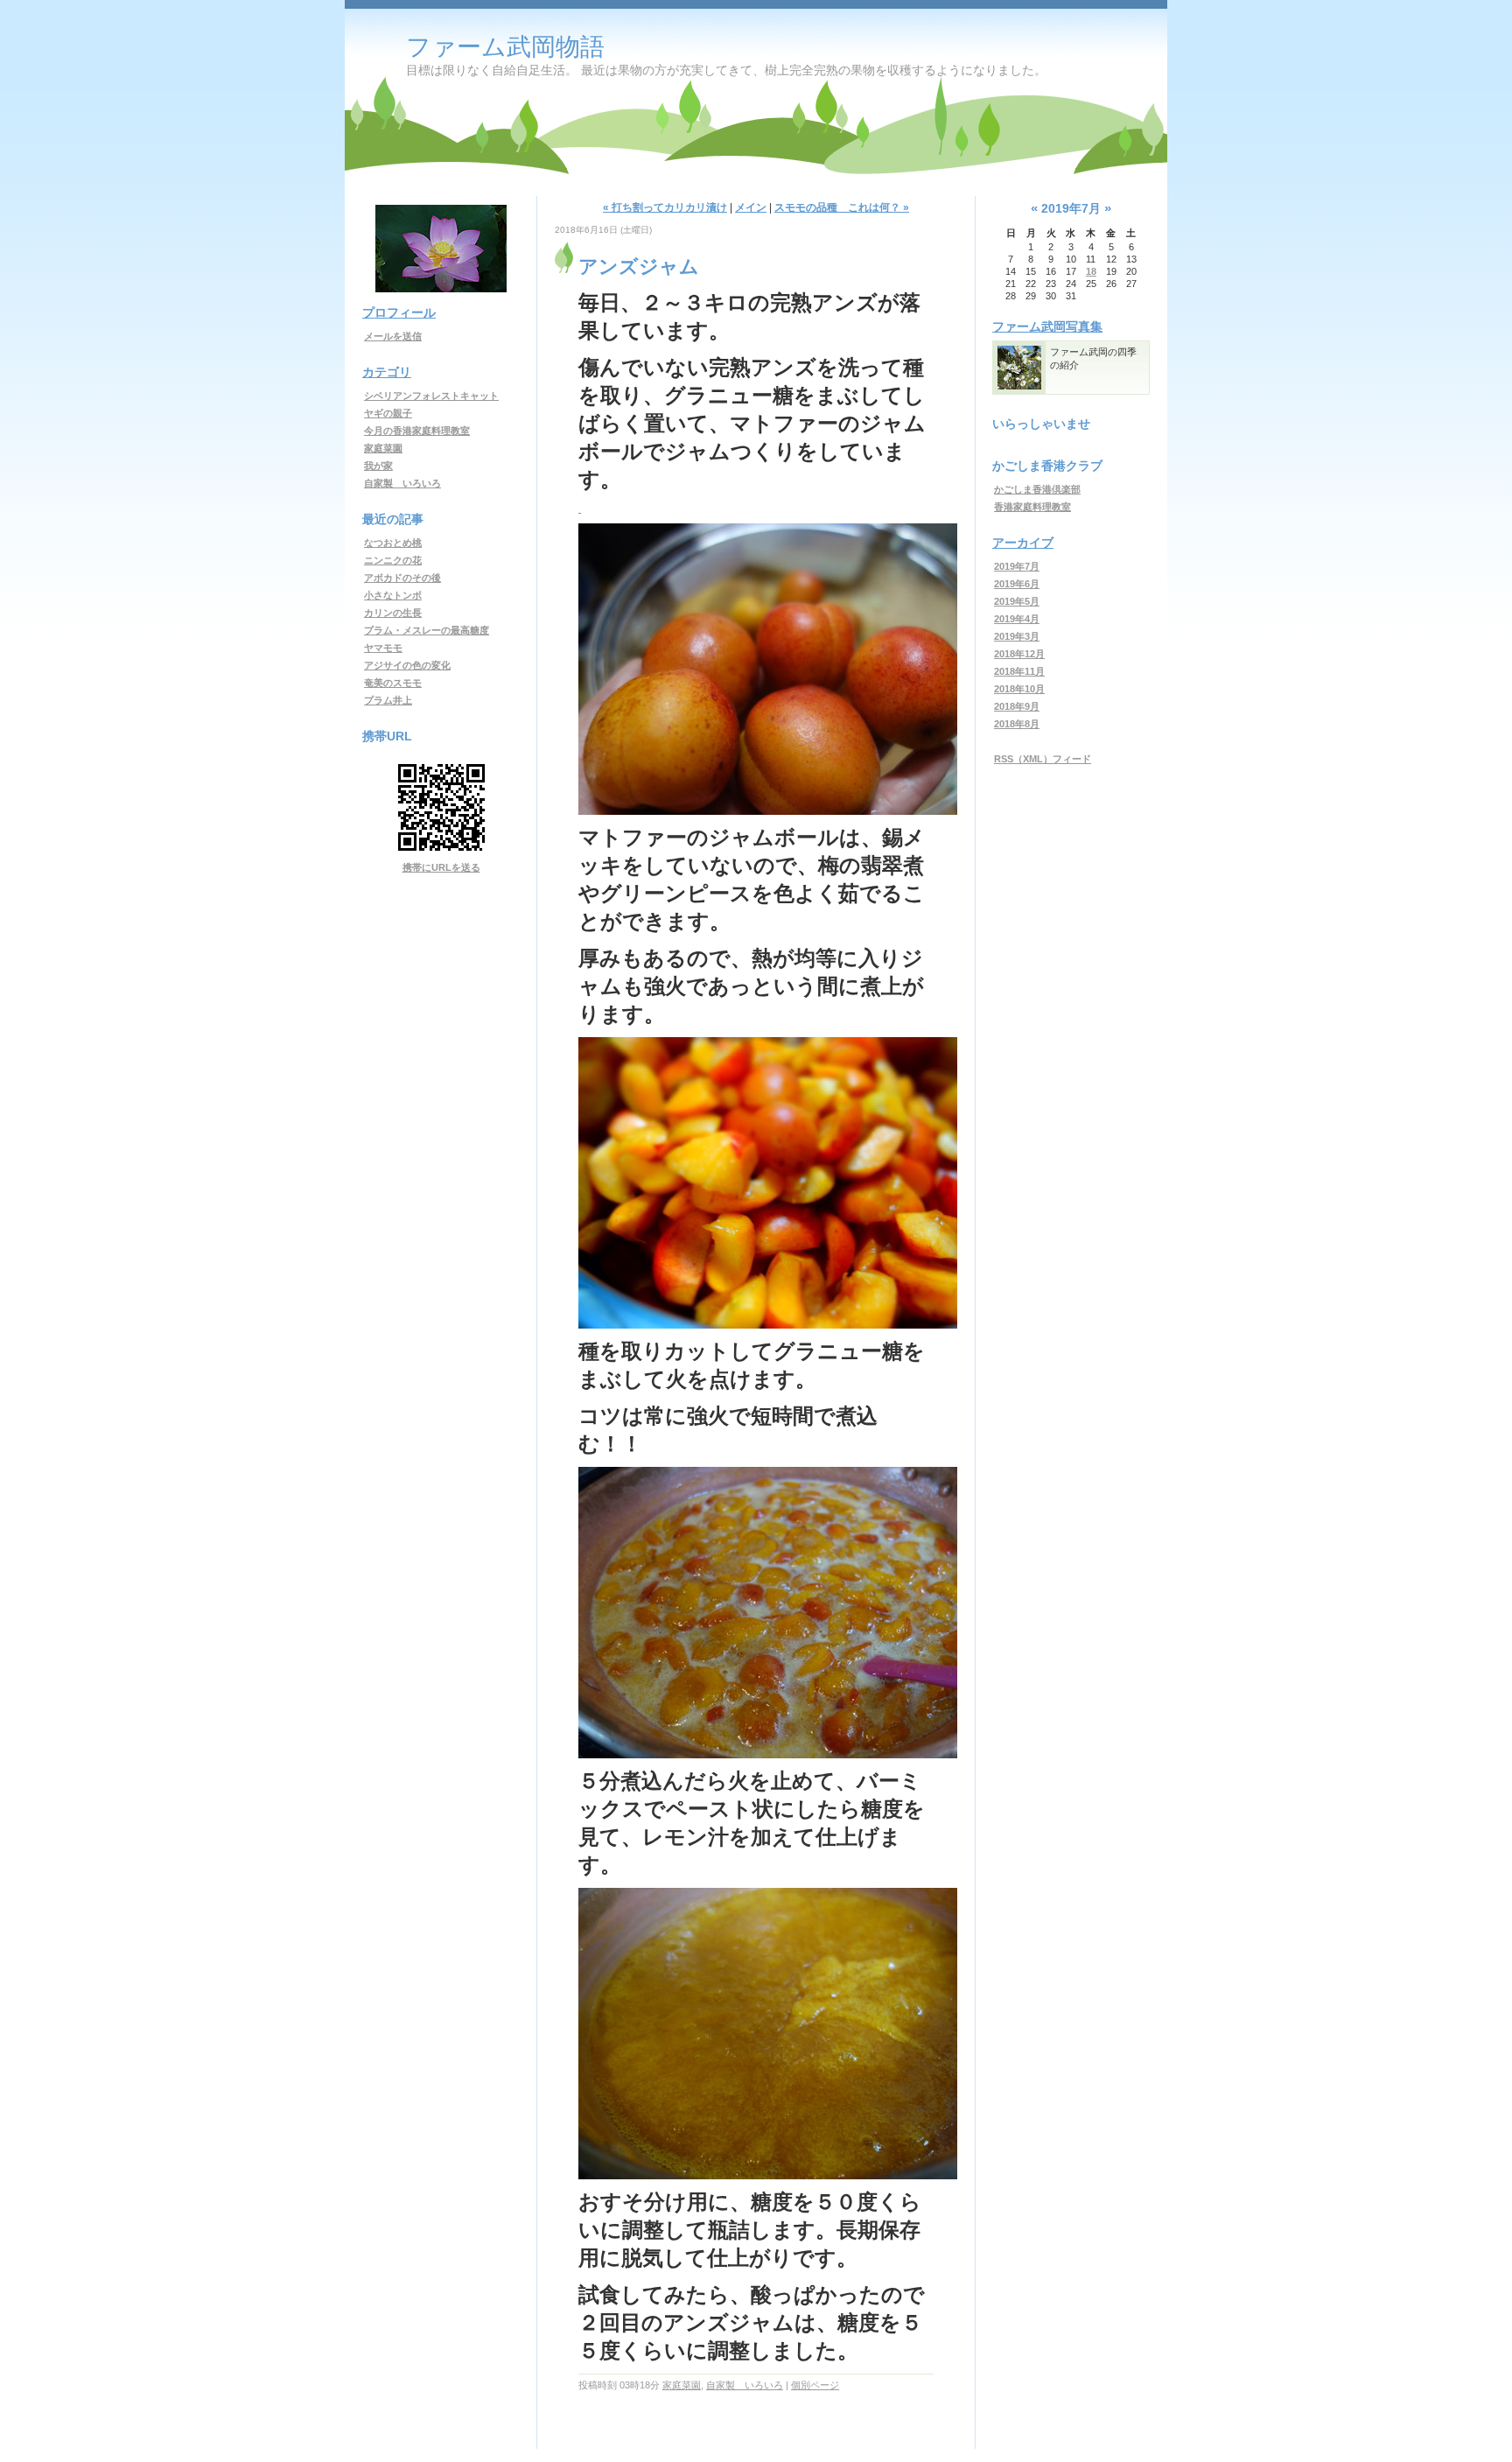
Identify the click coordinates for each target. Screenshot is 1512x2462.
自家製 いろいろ (402, 483)
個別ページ (815, 2385)
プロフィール (399, 312)
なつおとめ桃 (393, 543)
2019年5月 (1017, 601)
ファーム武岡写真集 (1047, 326)
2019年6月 (1017, 584)
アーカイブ (1023, 543)
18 (1091, 271)
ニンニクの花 (393, 560)
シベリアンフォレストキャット (431, 396)
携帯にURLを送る (441, 867)
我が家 (378, 466)
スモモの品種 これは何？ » (842, 207)
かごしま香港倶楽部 (1037, 489)
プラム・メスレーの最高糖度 (427, 630)
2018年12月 (1019, 654)
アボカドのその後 (402, 578)
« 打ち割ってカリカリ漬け (665, 207)
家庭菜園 (383, 448)
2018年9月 (1017, 706)
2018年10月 (1019, 689)
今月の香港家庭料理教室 (417, 431)
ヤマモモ (383, 648)
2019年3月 (1017, 636)
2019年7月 (1017, 566)
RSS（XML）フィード (1043, 759)
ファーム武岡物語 (505, 47)
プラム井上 (388, 700)
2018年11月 (1019, 671)
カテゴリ (387, 372)
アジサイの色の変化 (407, 665)
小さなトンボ (393, 595)
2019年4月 (1017, 619)
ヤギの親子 (388, 413)
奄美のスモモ (393, 683)
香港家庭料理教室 (1032, 507)
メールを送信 (393, 336)
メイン (751, 207)
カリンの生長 (393, 613)
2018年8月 (1017, 724)
